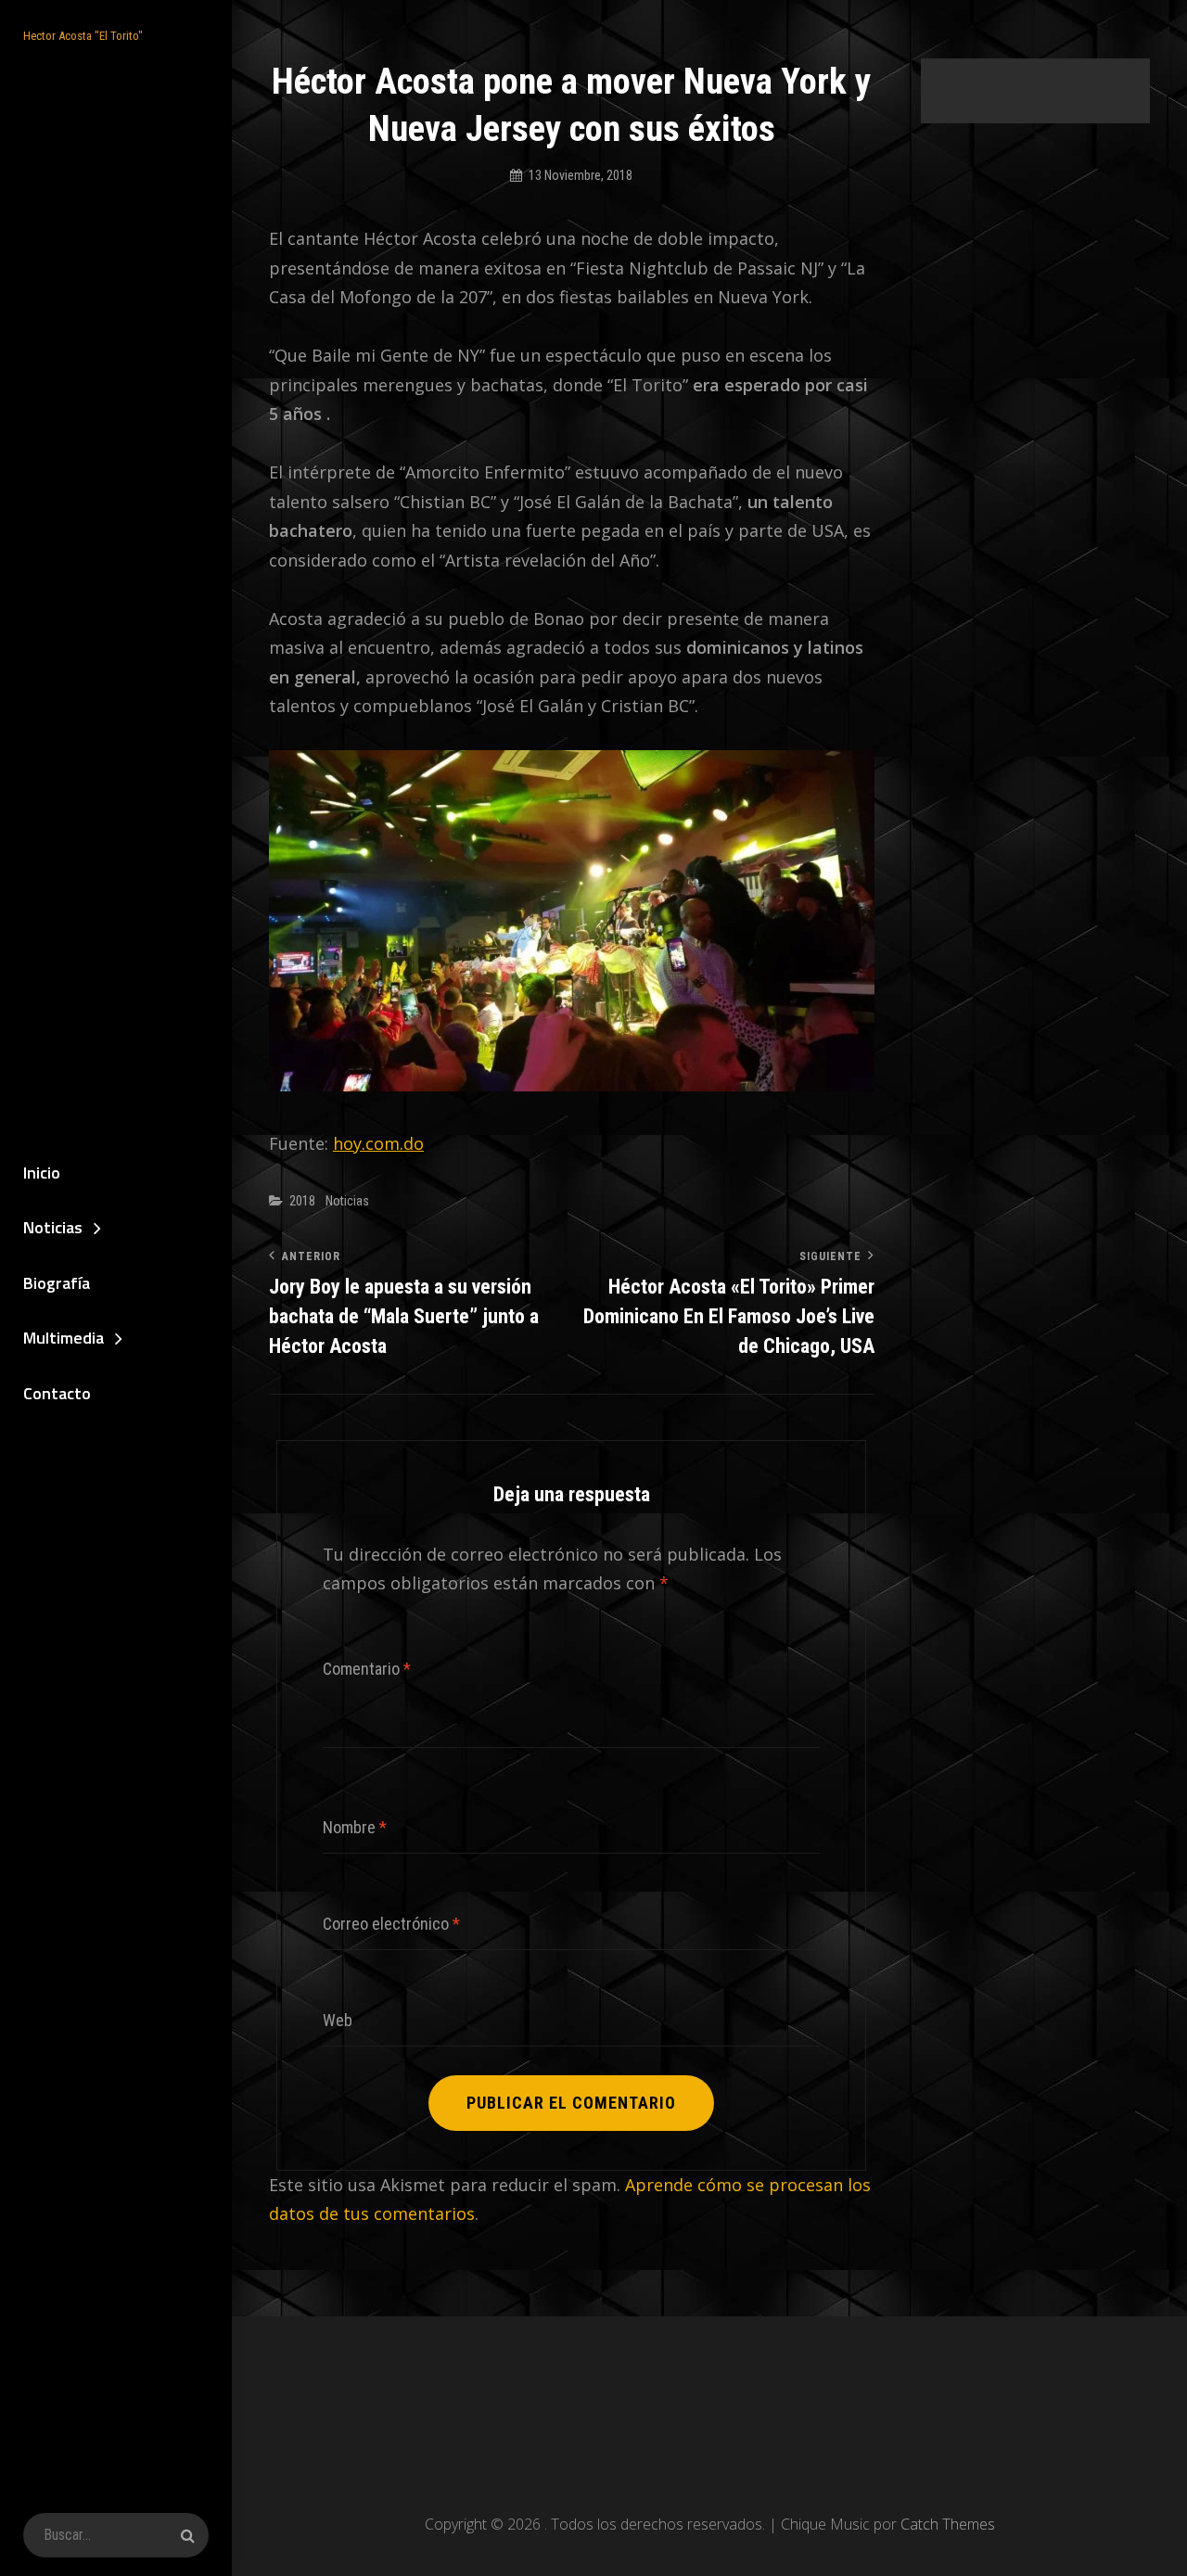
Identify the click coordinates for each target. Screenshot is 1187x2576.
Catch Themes (948, 2524)
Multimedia (64, 1338)
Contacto (57, 1393)
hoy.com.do (378, 1143)
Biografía (57, 1283)
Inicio (42, 1173)
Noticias (53, 1227)
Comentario (367, 1669)
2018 (302, 1201)
